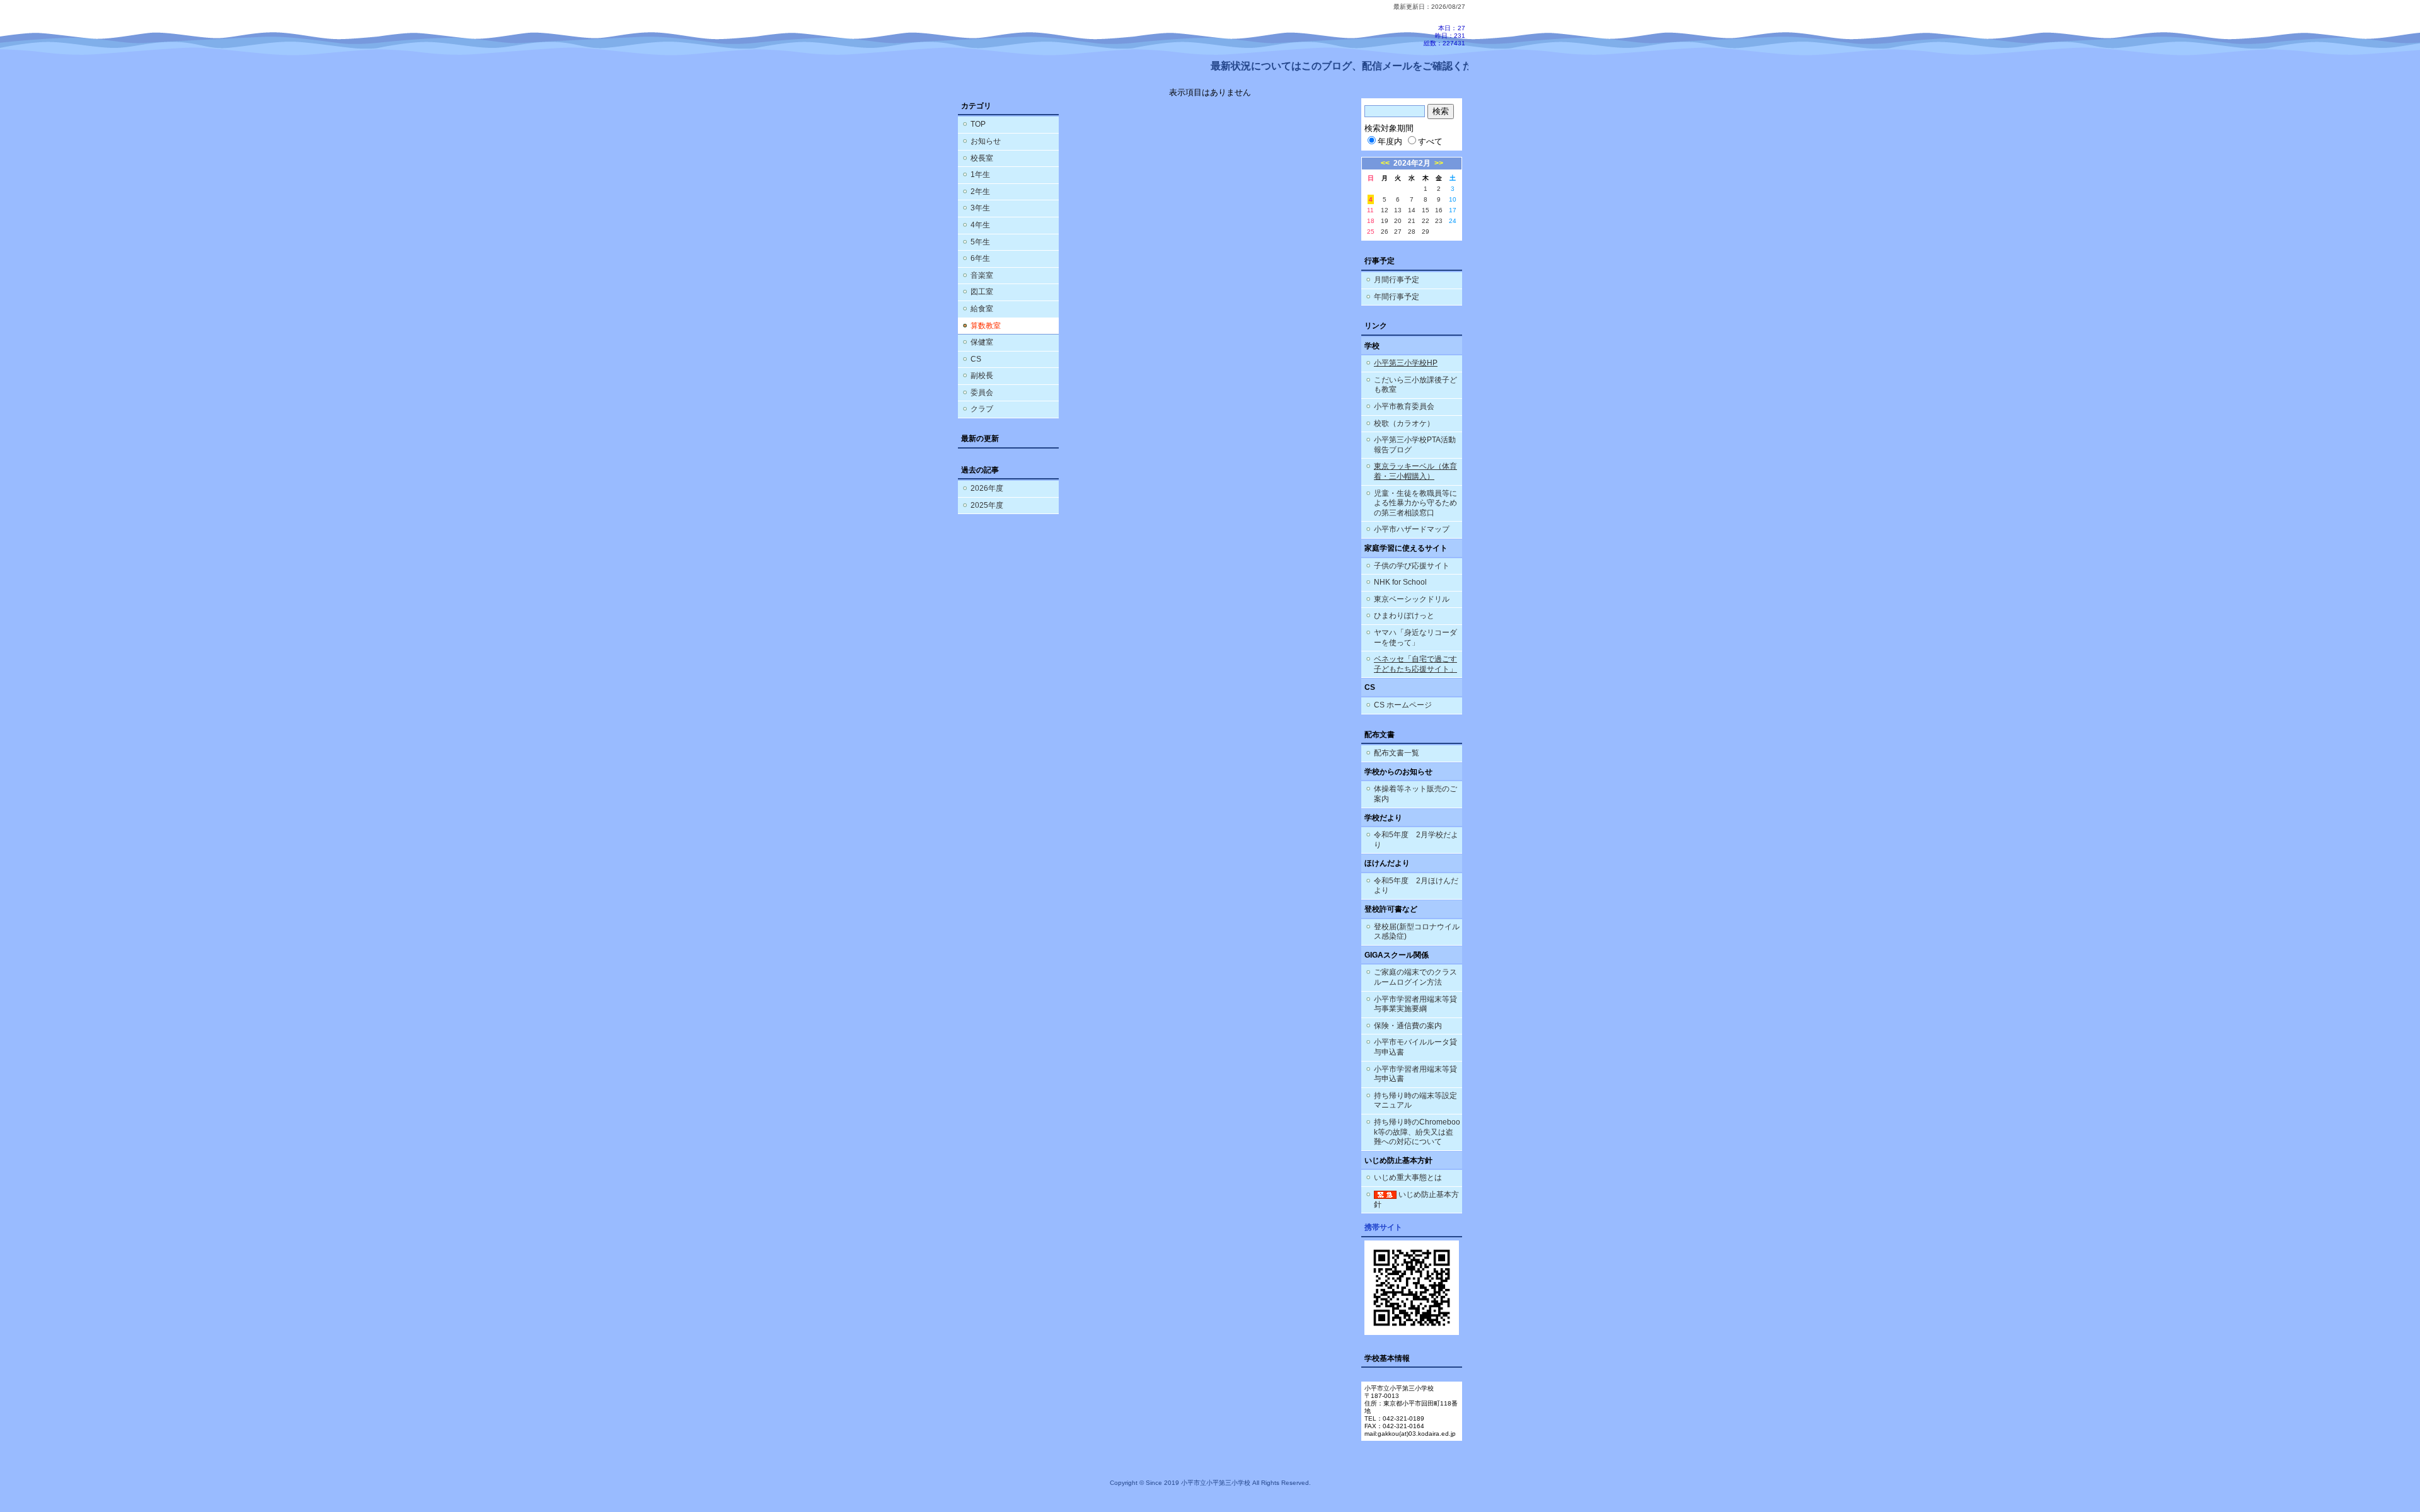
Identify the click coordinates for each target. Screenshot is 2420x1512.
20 (1398, 221)
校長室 (982, 158)
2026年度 (987, 488)
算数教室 (986, 326)
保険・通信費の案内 (1408, 1026)
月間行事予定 (1397, 280)
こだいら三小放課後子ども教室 (1415, 385)
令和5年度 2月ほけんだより (1416, 886)
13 (1398, 210)
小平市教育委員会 (1404, 406)
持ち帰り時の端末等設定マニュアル (1415, 1101)
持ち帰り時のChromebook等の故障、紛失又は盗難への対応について (1417, 1132)
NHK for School (1400, 582)
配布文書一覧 (1397, 753)
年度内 (1390, 141)
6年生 (980, 258)
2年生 (980, 192)
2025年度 (987, 505)
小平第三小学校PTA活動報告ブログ (1415, 445)
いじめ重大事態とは (1408, 1177)
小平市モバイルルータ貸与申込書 (1415, 1047)
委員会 (982, 392)
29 (1426, 232)
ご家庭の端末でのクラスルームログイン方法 (1415, 977)
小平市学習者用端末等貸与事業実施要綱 (1415, 1004)
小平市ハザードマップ (1412, 529)
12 (1385, 210)
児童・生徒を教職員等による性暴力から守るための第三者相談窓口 (1415, 503)
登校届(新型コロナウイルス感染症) (1417, 932)
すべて (1430, 141)
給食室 (982, 309)
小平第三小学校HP (1406, 363)
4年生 (980, 225)
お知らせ (986, 141)
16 (1439, 210)
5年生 (980, 242)
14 (1412, 210)
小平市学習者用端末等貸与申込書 (1415, 1074)
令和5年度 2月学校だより (1416, 840)
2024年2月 (1412, 163)
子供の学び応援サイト (1412, 566)
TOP (978, 124)
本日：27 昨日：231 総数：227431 (1444, 36)
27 (1398, 232)
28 (1412, 232)
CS (976, 359)
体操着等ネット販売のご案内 (1415, 794)
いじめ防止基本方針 (1416, 1200)
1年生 (980, 175)
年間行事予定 (1397, 297)
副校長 (982, 375)
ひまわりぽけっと (1404, 616)
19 (1385, 221)
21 (1412, 221)
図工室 (982, 292)
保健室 (982, 342)
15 (1426, 210)
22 (1426, 221)
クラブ (982, 409)
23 (1439, 221)
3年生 (980, 208)
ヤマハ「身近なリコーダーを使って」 (1415, 638)
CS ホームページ (1403, 705)
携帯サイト (1383, 1227)
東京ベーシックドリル (1412, 599)
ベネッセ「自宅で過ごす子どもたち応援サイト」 (1415, 664)
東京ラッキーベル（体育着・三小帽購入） (1415, 471)
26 (1385, 232)
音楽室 (982, 275)
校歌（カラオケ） (1404, 423)
